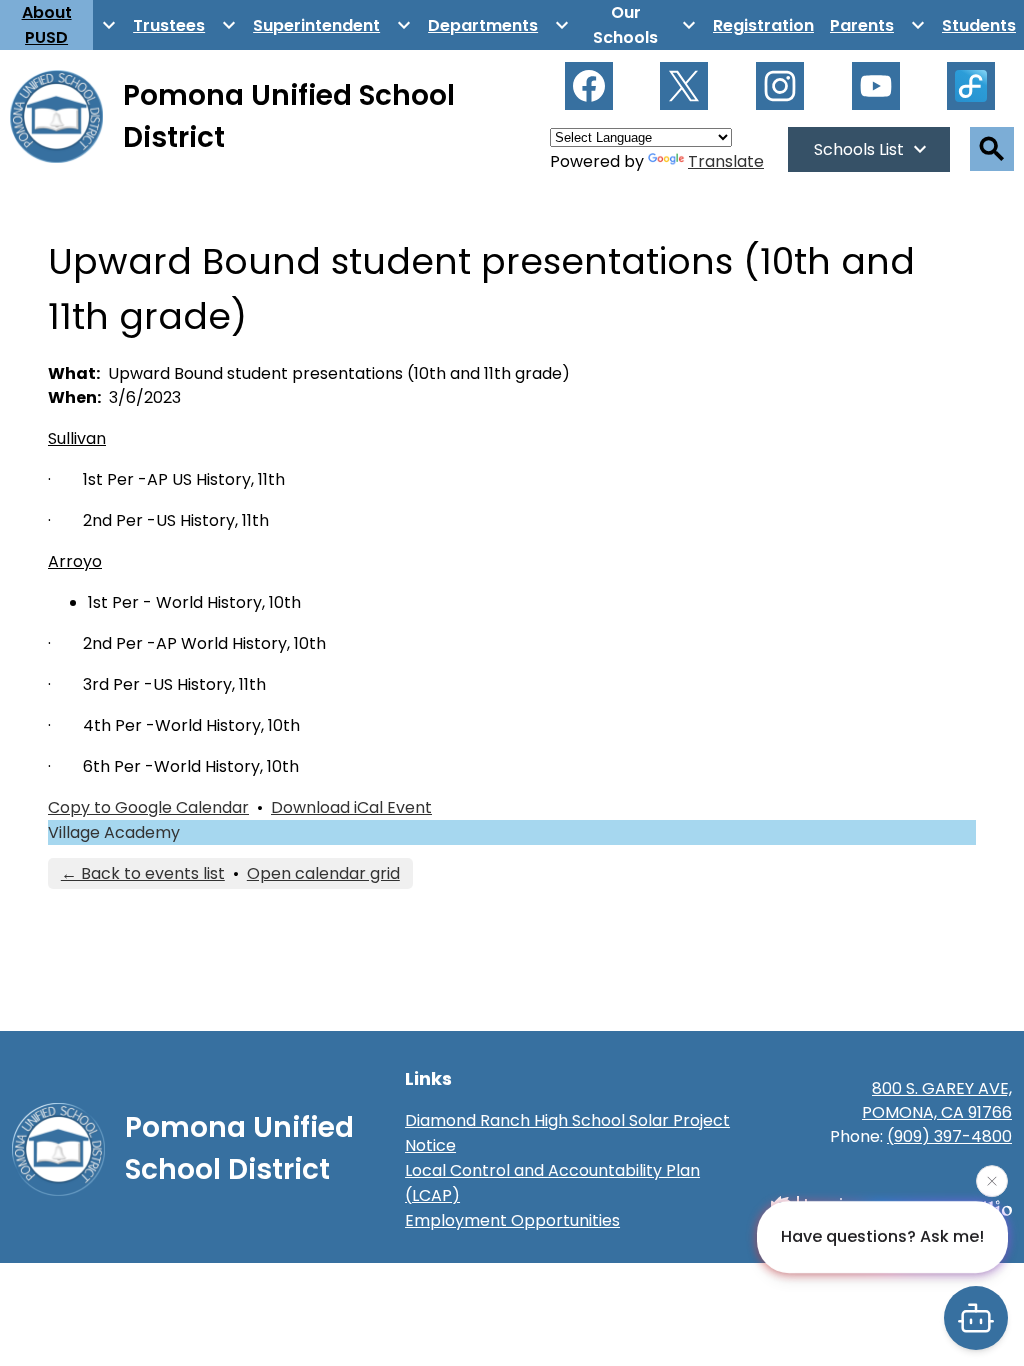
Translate (726, 161)
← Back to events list (143, 873)
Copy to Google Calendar (148, 807)
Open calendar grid (323, 873)
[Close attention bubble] (992, 1179)
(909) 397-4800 (949, 1136)
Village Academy (114, 832)
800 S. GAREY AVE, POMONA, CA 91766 (937, 1100)
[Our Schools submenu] (641, 25)
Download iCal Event (351, 807)
